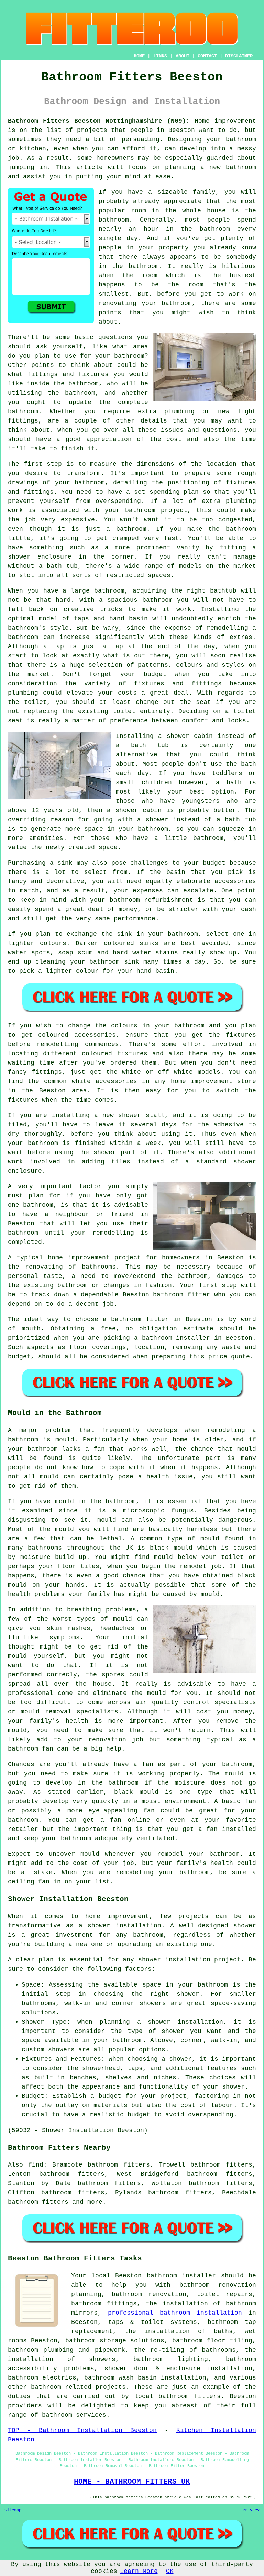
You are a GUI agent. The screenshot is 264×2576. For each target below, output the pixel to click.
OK (170, 2571)
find (36, 2165)
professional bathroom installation (175, 2313)
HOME (139, 56)
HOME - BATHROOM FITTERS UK (132, 2482)
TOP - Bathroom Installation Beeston (82, 2430)
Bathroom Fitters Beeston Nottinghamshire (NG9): (99, 121)
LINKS (160, 56)
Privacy (251, 2510)
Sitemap (13, 2510)
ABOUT (183, 56)
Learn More (139, 2571)
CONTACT (207, 56)
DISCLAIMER (239, 56)
